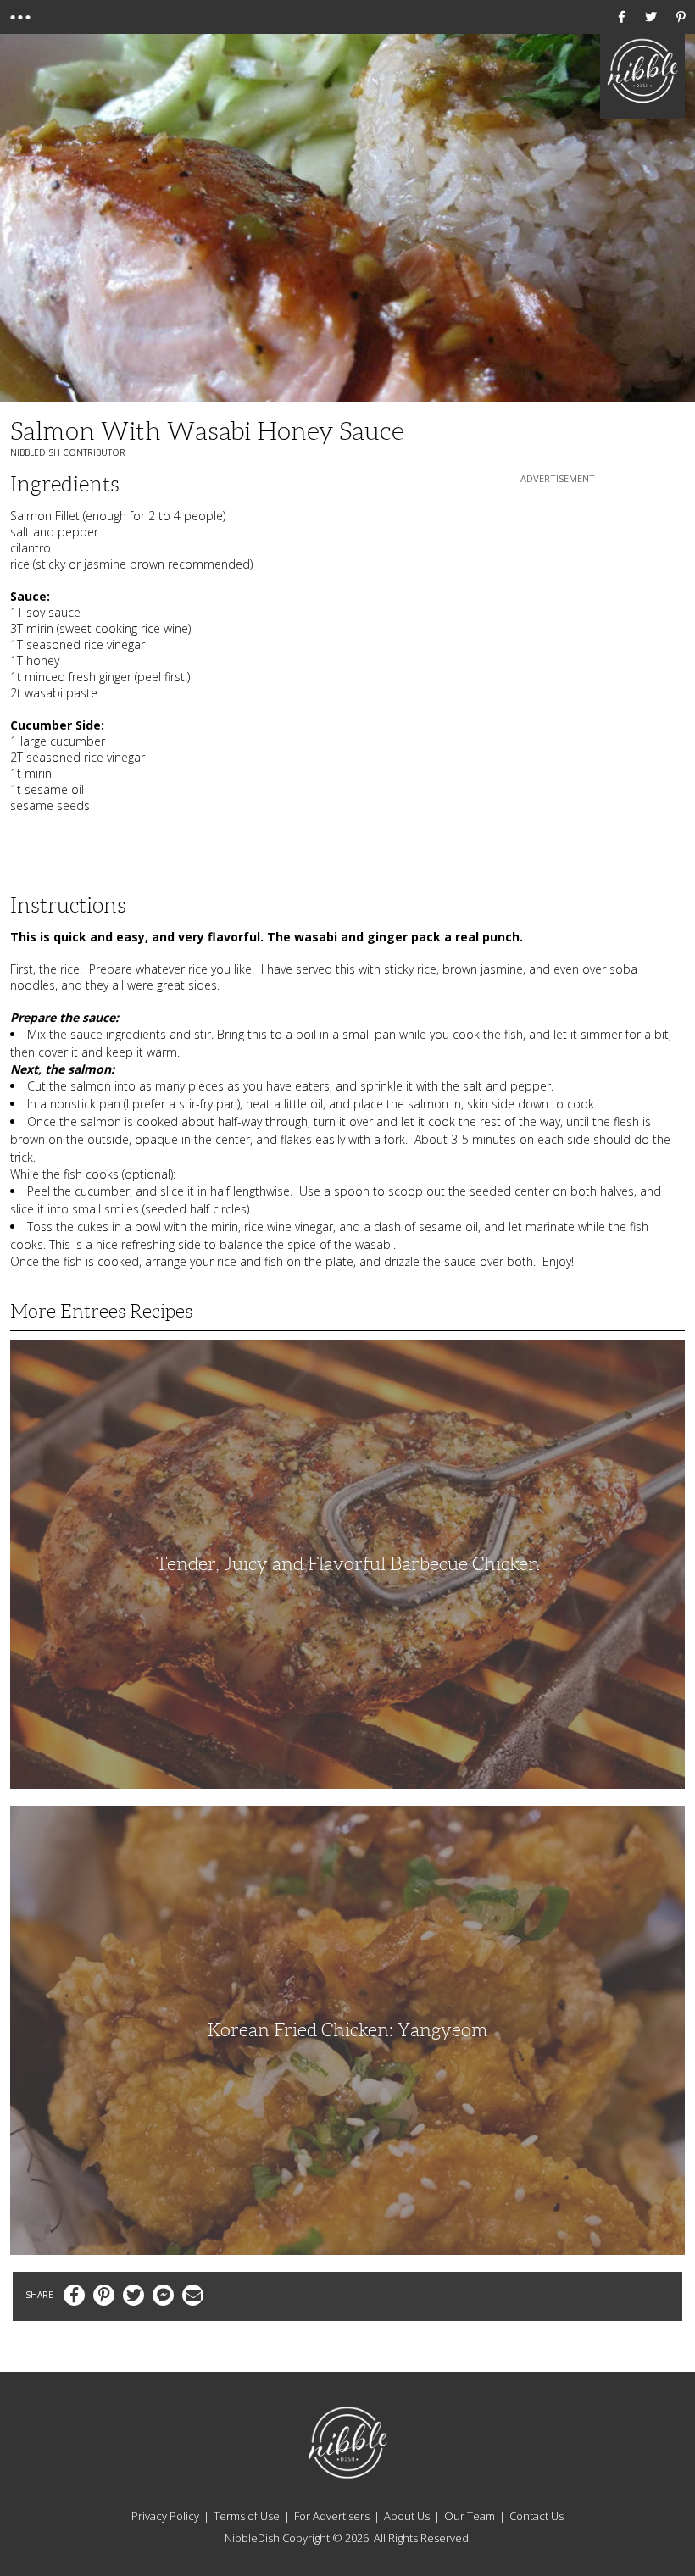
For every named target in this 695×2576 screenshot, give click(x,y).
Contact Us (537, 2516)
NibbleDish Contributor (68, 452)
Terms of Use (247, 2516)
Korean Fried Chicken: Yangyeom (347, 2030)
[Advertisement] (558, 593)
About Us (407, 2516)
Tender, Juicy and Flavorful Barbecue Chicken (348, 1564)
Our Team (470, 2516)
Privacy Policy (165, 2516)
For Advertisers (332, 2516)
